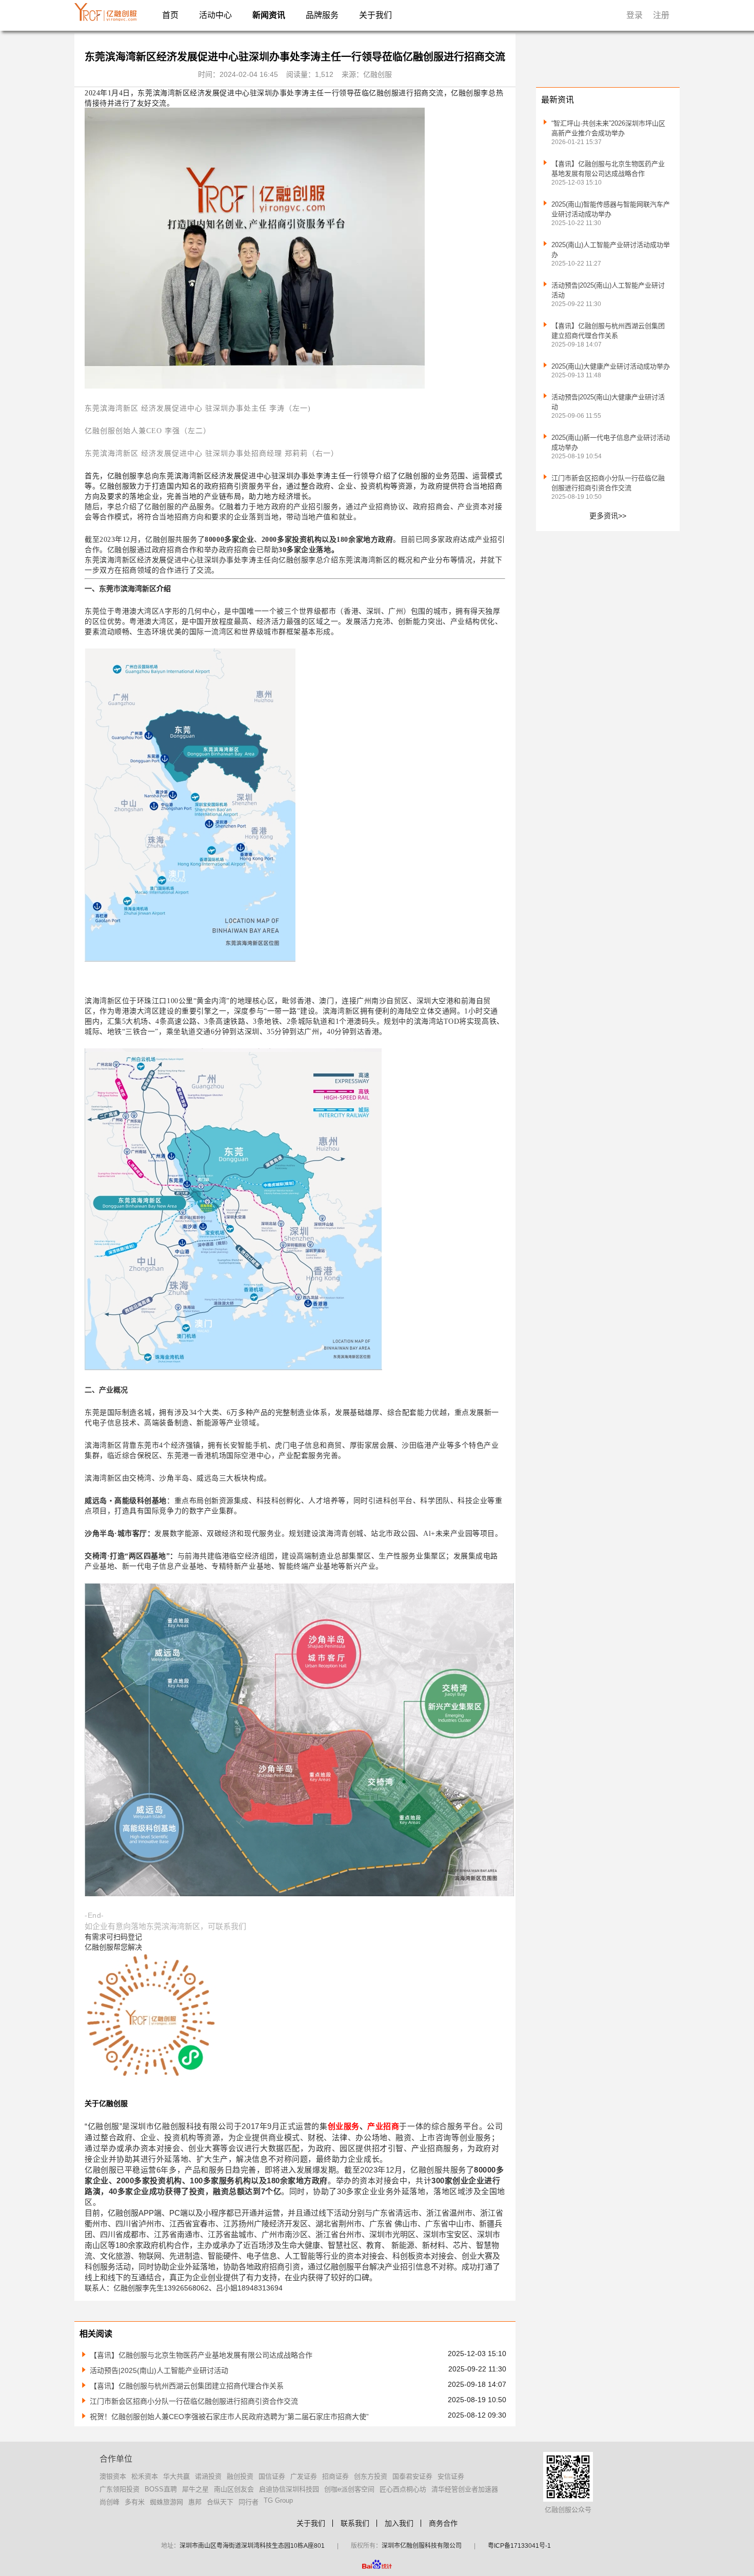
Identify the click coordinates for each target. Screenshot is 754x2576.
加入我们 (399, 2523)
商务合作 (443, 2523)
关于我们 (375, 15)
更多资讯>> (608, 516)
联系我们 (355, 2523)
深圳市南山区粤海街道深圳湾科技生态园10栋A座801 (252, 2546)
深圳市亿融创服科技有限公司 (422, 2546)
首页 (170, 15)
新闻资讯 (269, 15)
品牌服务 (322, 15)
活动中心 (215, 15)
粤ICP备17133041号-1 (519, 2546)
